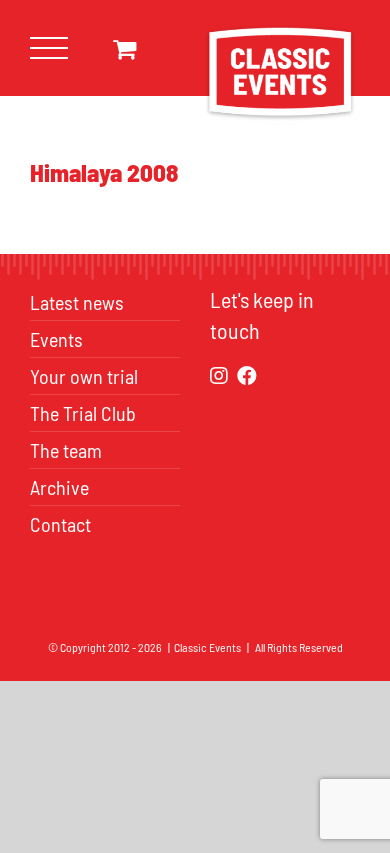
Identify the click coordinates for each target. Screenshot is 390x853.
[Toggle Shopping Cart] (124, 48)
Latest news (77, 302)
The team (66, 450)
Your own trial (84, 376)
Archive (59, 487)
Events (56, 339)
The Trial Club (83, 413)
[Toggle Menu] (49, 48)
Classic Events (207, 647)
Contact (60, 524)
